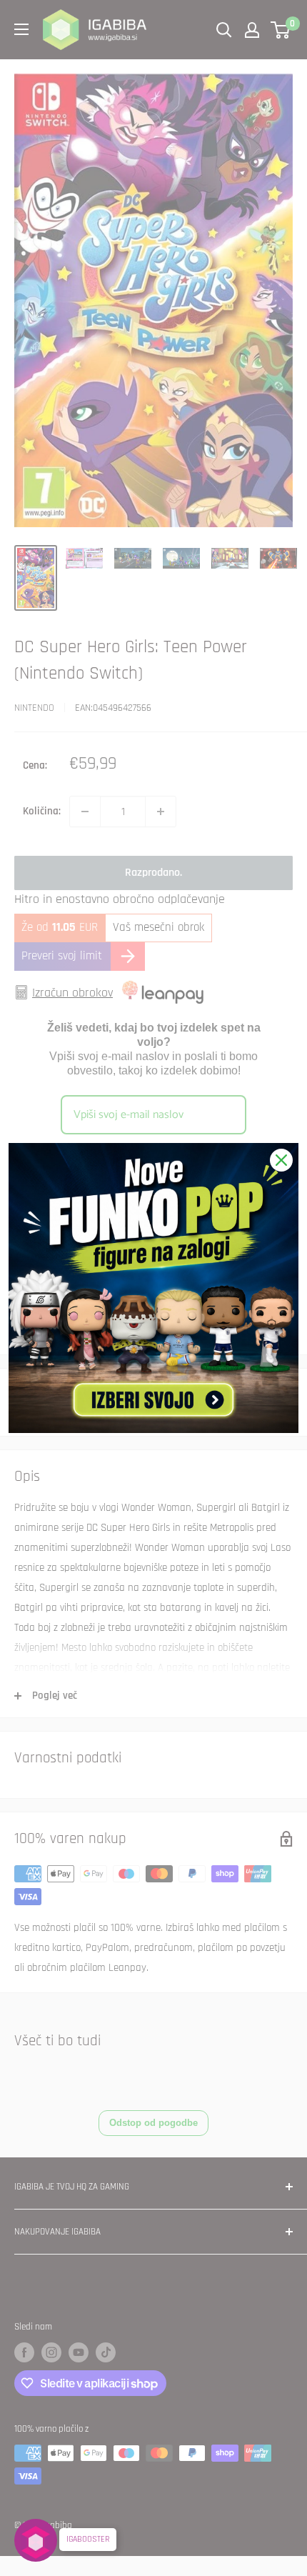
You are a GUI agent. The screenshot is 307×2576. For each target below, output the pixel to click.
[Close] (281, 1160)
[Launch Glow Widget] (36, 2540)
